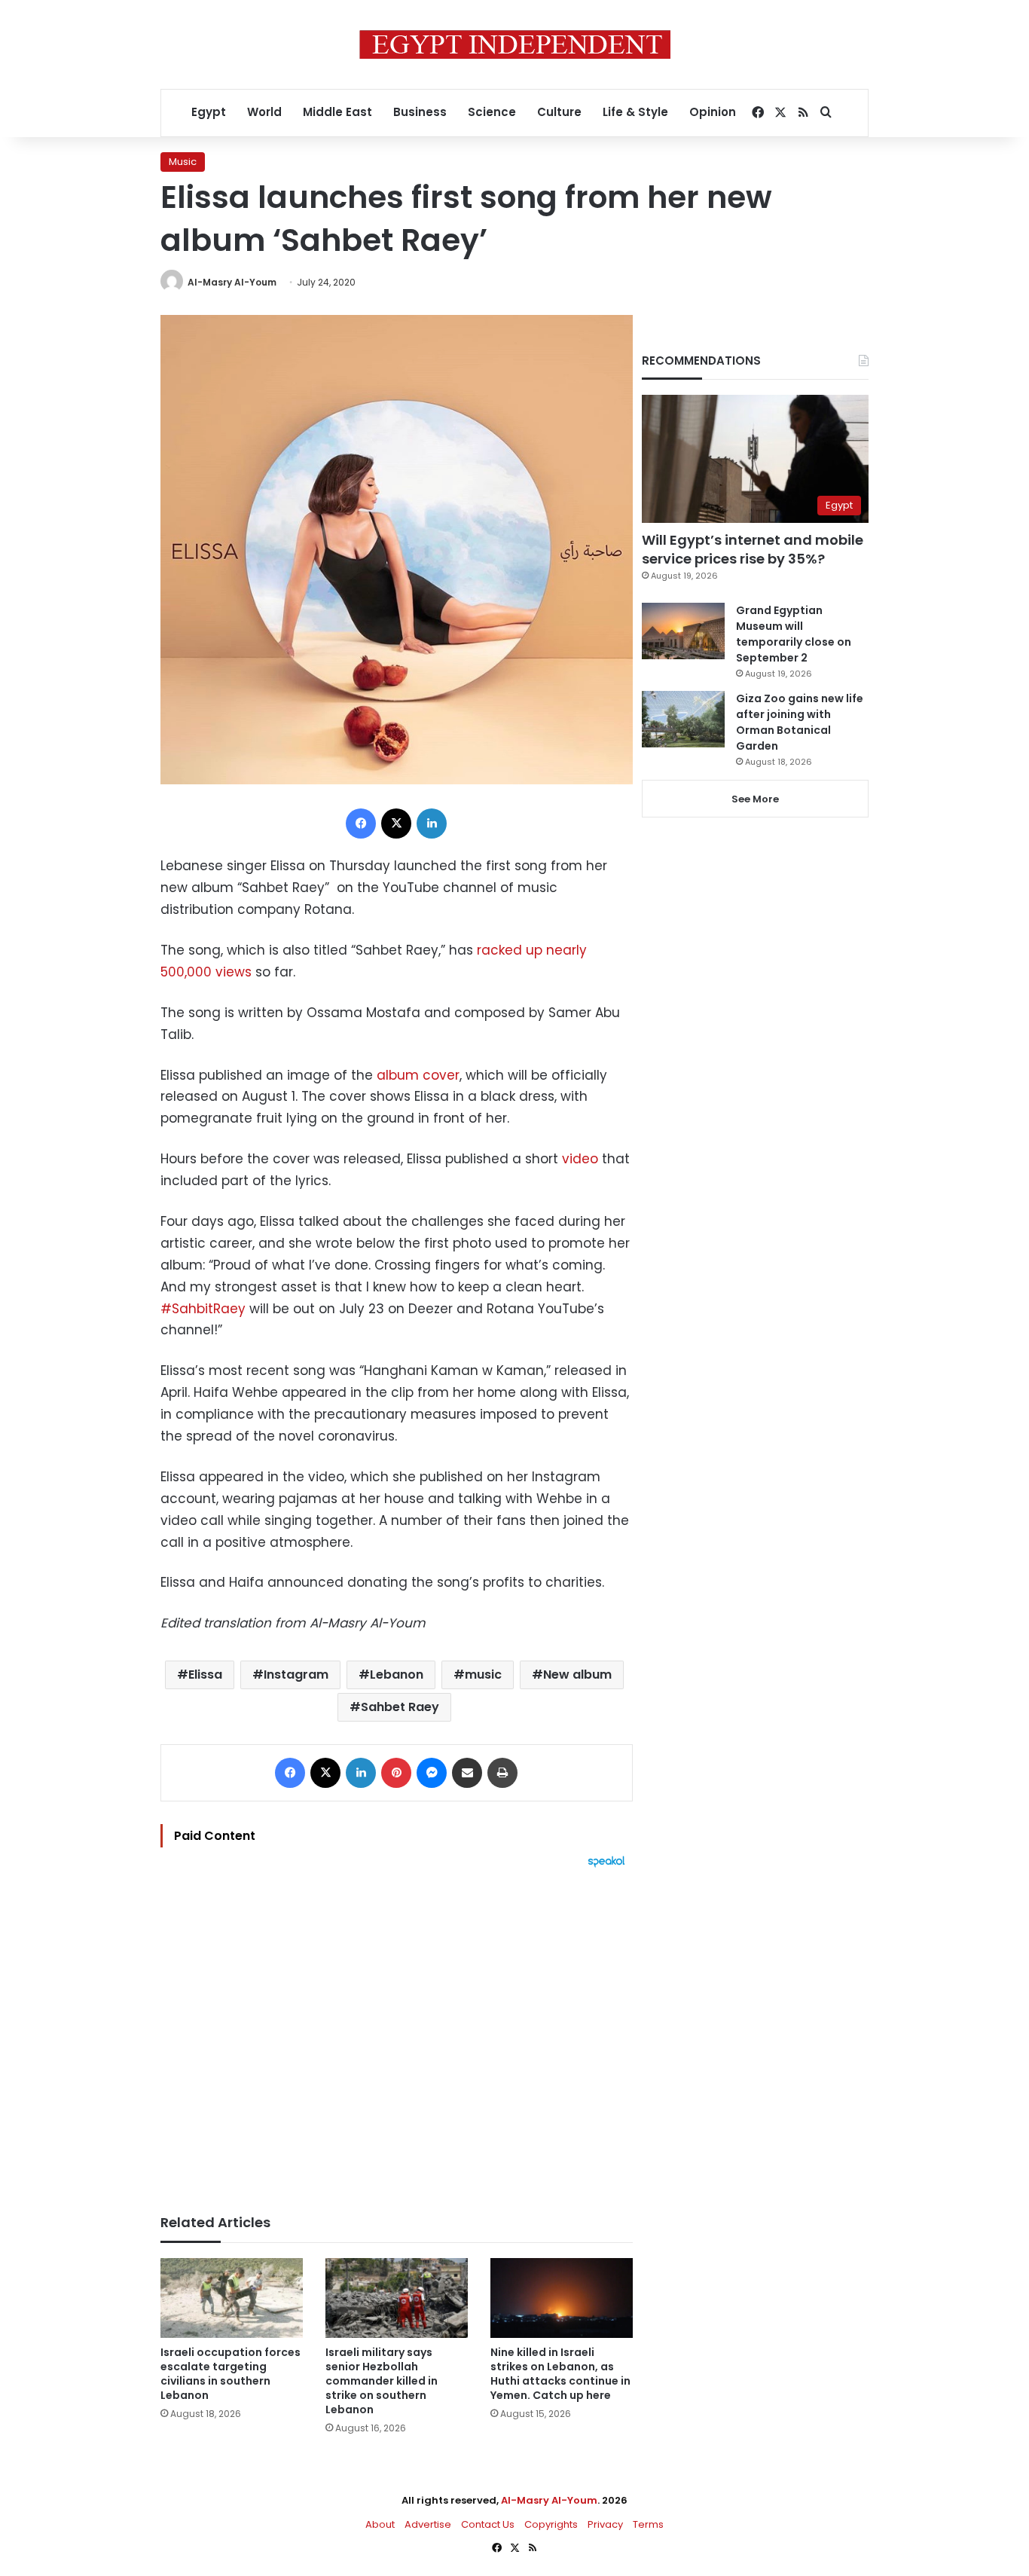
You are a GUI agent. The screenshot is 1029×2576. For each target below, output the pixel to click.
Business (420, 112)
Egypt (209, 112)
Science (492, 112)
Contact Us (488, 2524)
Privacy (605, 2524)
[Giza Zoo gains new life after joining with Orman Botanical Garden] (683, 719)
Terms (648, 2524)
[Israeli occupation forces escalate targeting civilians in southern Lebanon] (232, 2298)
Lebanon (397, 1675)
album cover (418, 1075)
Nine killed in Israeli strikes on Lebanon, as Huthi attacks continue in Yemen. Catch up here (560, 2374)
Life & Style (635, 112)
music (483, 1675)
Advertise (428, 2524)
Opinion (713, 112)
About (380, 2524)
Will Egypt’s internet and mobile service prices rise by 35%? (753, 549)
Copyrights (551, 2524)
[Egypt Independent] (515, 44)
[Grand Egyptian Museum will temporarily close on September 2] (683, 631)
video (580, 1159)
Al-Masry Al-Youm (232, 282)
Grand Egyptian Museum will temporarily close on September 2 (794, 634)
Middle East (337, 112)
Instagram (296, 1675)
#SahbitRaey (203, 1309)
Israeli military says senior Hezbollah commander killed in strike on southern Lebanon (382, 2381)
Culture (559, 112)
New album (577, 1675)
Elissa (205, 1675)
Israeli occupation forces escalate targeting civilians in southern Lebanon (231, 2374)
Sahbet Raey (400, 1707)
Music (183, 162)
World (264, 112)
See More (755, 799)
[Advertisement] (397, 2034)
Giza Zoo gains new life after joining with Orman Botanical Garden (800, 722)
